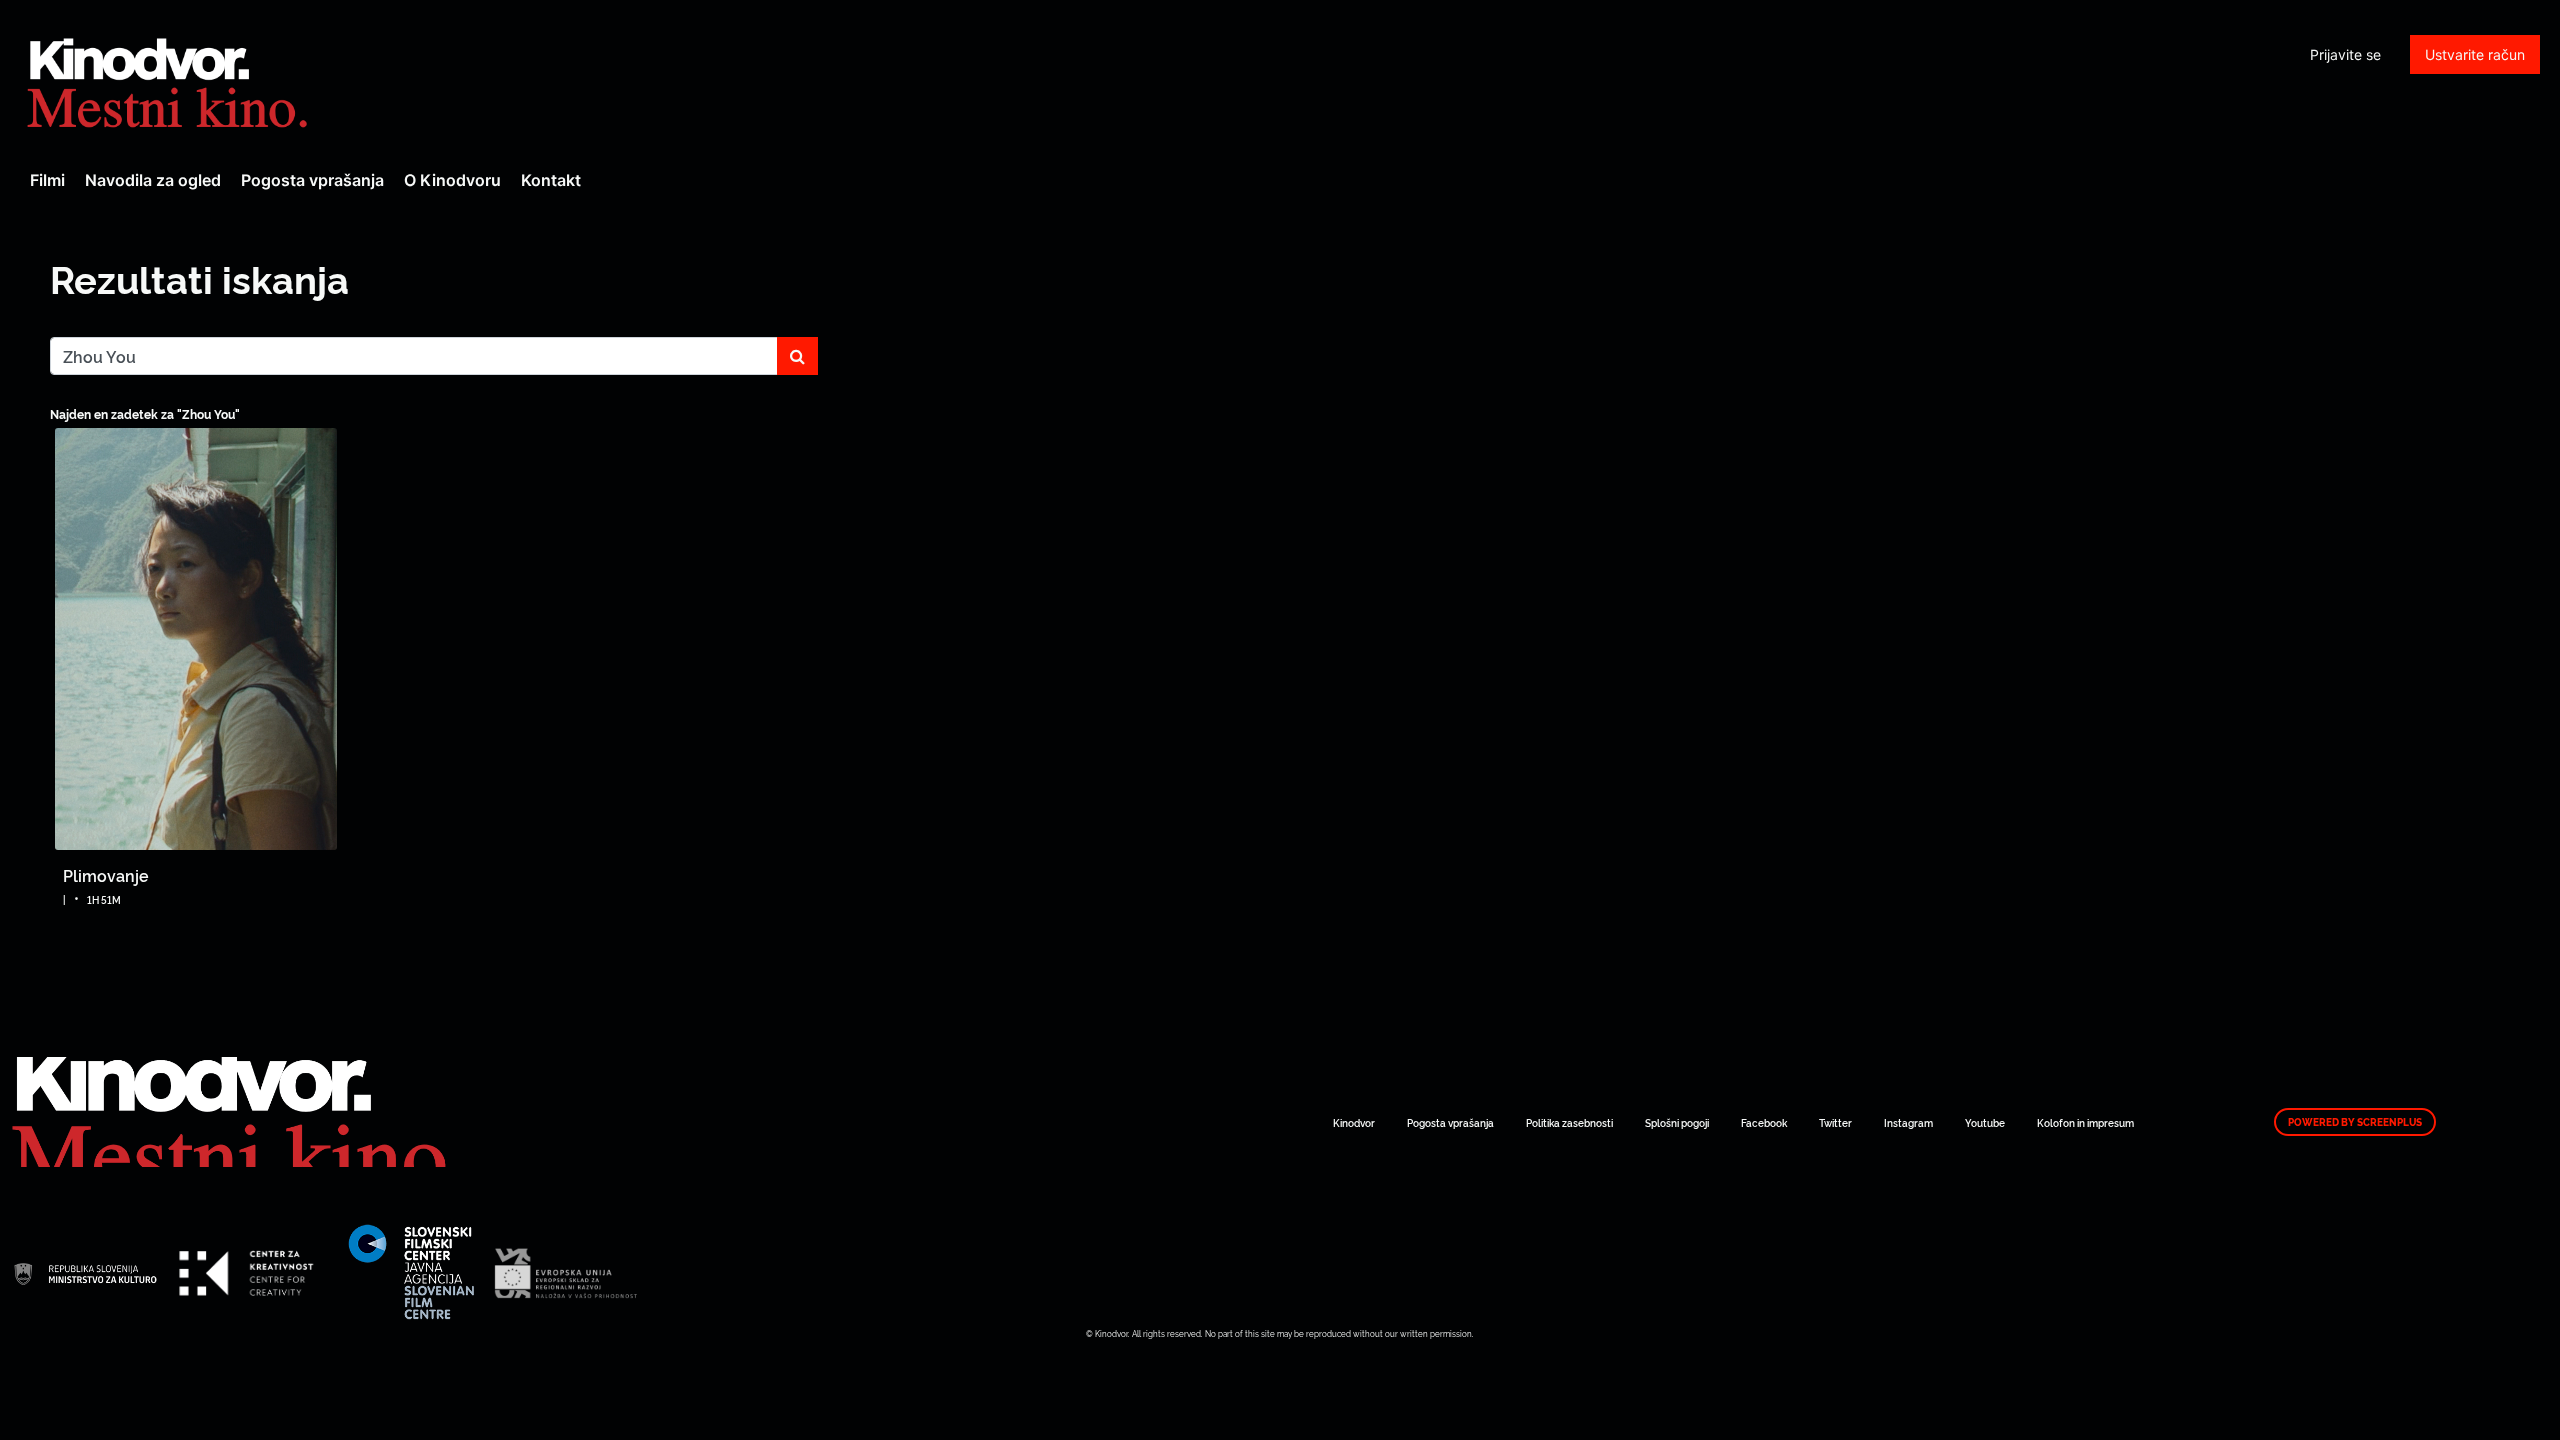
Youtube (1985, 1122)
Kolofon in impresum (2085, 1122)
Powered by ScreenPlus (2355, 1122)
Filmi (47, 180)
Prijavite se (2345, 54)
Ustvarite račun (2475, 54)
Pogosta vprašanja (312, 180)
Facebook (1764, 1122)
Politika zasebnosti (1569, 1122)
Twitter (1835, 1122)
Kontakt (551, 180)
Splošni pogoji (1677, 1122)
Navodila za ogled (153, 180)
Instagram (1908, 1122)
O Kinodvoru (452, 180)
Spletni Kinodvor (170, 80)
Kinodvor (1354, 1122)
